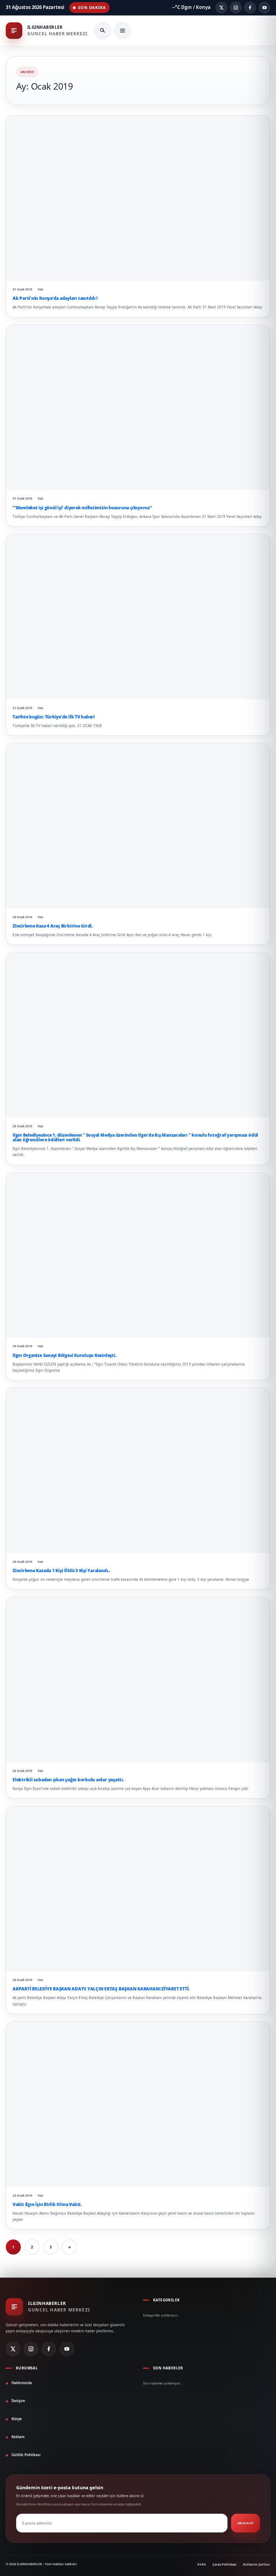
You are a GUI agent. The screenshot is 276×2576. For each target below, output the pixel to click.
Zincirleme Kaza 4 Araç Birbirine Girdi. (53, 926)
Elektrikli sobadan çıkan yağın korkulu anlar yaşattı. (68, 1780)
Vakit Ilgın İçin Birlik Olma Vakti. (47, 2204)
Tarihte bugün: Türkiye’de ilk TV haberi (54, 717)
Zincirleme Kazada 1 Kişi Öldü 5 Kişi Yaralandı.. (61, 1571)
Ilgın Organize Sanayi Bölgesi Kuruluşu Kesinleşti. (64, 1355)
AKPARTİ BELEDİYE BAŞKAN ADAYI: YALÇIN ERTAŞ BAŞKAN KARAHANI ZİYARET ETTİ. (101, 1989)
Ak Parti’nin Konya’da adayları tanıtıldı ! (55, 298)
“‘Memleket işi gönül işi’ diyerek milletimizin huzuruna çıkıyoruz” (82, 508)
